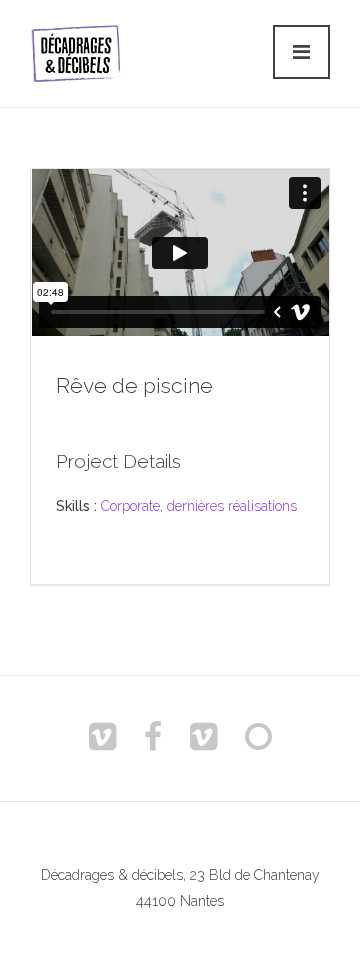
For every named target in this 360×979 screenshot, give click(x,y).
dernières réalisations (232, 506)
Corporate (130, 506)
